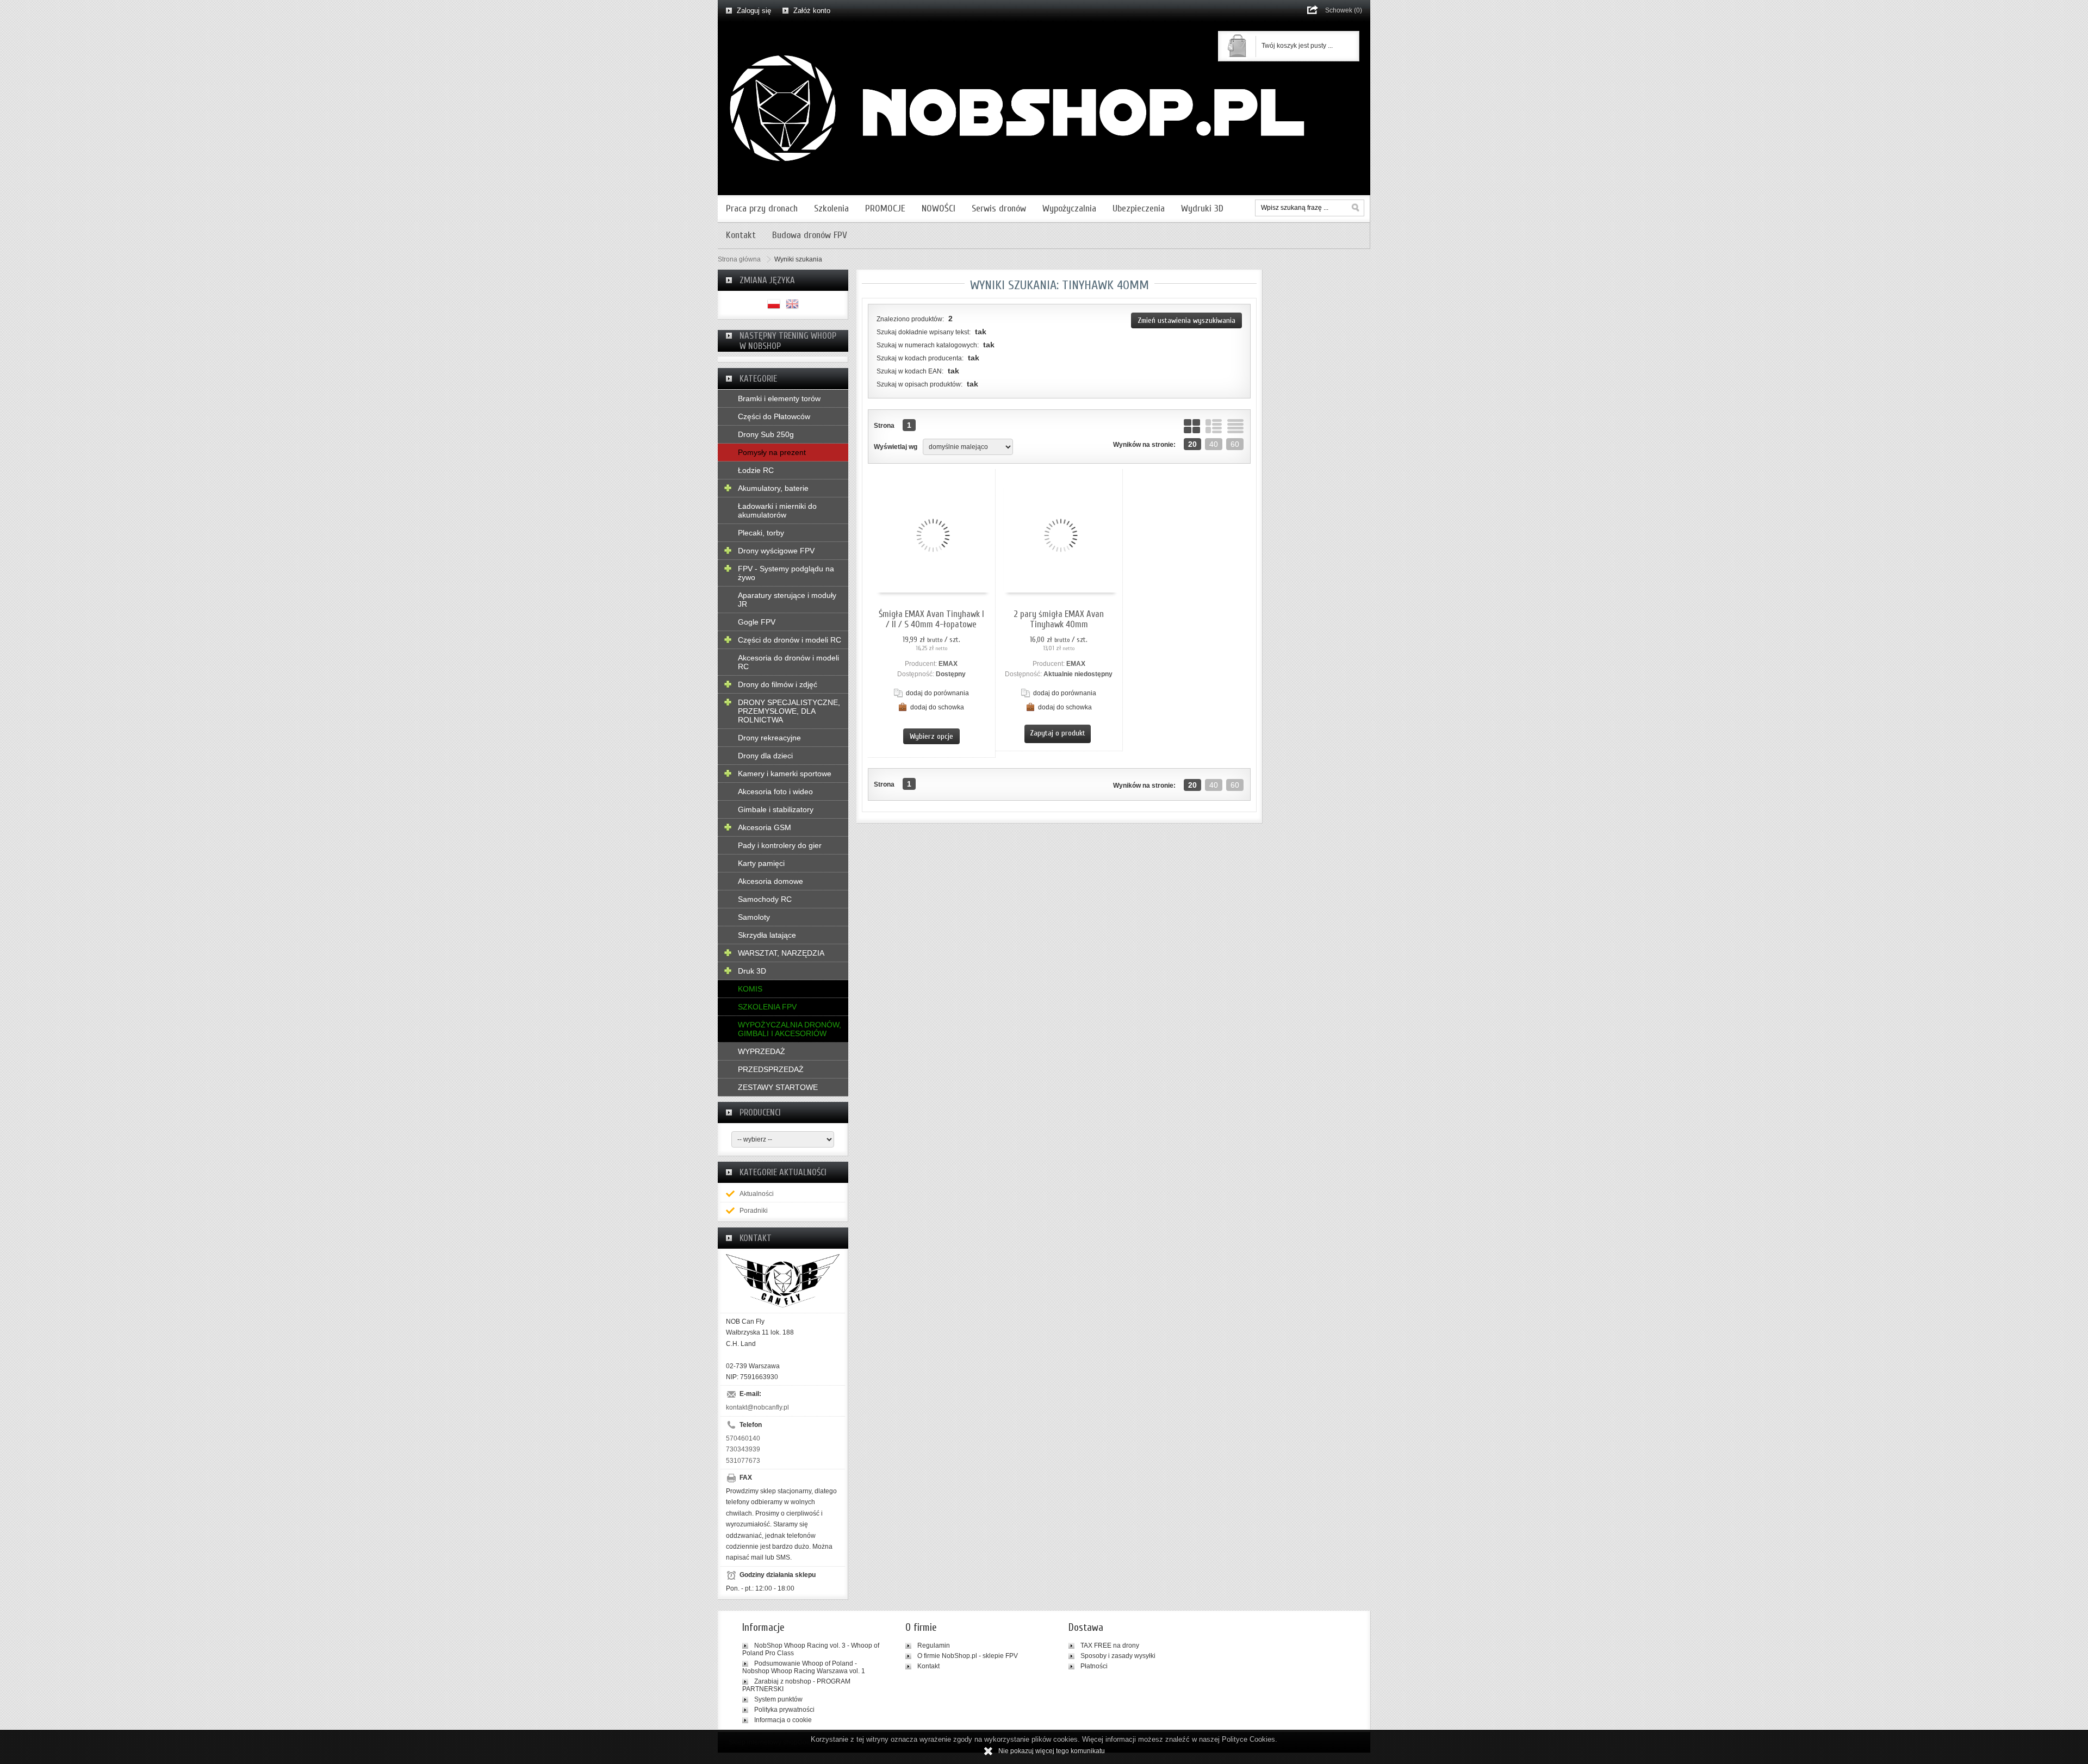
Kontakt (741, 235)
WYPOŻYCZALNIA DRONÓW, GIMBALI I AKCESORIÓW (790, 1029)
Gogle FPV (757, 622)
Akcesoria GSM (765, 827)
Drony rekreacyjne (769, 738)
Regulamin (934, 1645)
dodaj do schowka (937, 707)
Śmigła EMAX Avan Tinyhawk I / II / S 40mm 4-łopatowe (931, 619)
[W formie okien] (1192, 426)
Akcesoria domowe (770, 881)
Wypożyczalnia (1069, 208)
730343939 (743, 1449)
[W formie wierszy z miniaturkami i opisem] (1214, 426)
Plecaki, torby (761, 533)
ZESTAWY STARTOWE (778, 1087)
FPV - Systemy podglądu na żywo (786, 573)
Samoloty (754, 917)
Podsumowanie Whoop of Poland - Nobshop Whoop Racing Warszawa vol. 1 (804, 1667)
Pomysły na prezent (772, 452)
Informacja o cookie (783, 1720)
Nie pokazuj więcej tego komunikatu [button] (1052, 1751)
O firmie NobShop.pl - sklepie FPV (968, 1656)
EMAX (948, 664)
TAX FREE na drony (1110, 1645)
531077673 (743, 1461)
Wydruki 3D (1202, 208)
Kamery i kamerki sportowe (785, 774)
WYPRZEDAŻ (762, 1051)
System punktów (778, 1699)
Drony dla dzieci (765, 756)
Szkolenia (831, 208)
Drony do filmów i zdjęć (778, 684)
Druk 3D (752, 971)
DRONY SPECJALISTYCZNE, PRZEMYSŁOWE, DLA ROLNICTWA (789, 711)
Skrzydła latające (767, 935)
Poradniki (754, 1211)
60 (1235, 444)
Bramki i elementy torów (779, 398)
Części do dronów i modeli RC (790, 640)
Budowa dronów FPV (810, 235)
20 (1192, 444)
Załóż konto (812, 11)
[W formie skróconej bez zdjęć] (1235, 426)
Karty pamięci (761, 863)
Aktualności (757, 1194)
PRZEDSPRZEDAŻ (771, 1069)
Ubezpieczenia (1139, 208)
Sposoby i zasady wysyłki (1118, 1656)
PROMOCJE (885, 208)
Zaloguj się (754, 11)
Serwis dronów (999, 208)
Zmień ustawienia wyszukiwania (1186, 320)
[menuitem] (762, 208)
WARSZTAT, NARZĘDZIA (781, 953)
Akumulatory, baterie (773, 488)
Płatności (1094, 1666)
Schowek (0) (1344, 10)
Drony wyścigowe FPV (776, 551)
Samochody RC (765, 899)
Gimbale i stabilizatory (776, 809)
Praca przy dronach (762, 208)
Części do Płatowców (774, 416)
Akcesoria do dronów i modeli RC (788, 662)
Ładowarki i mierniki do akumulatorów (777, 510)
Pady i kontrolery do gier (780, 845)
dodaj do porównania (937, 693)
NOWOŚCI (939, 208)
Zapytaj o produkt (1058, 733)
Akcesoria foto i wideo (775, 791)
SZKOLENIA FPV (767, 1007)
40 (1214, 444)
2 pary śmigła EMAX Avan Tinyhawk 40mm (1059, 619)
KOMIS (750, 989)
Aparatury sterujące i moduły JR (787, 600)
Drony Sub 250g (766, 434)
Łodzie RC (756, 470)
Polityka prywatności (784, 1710)
